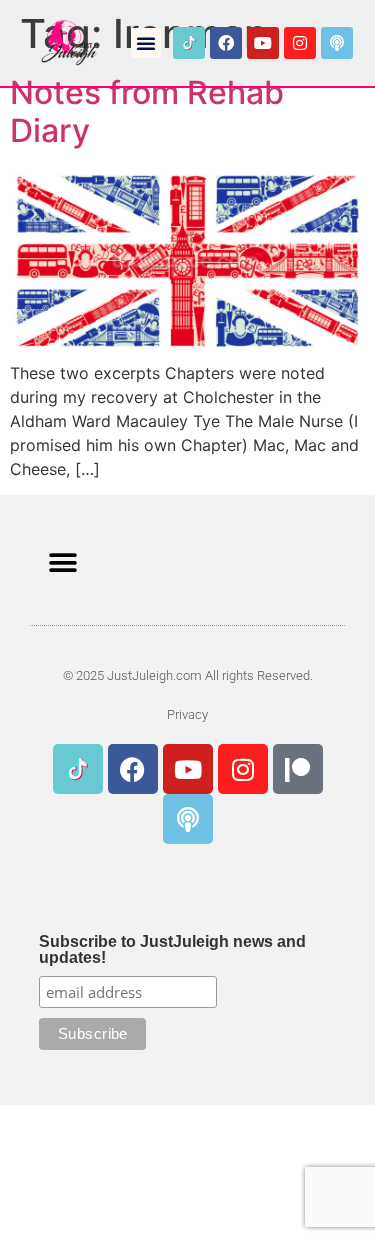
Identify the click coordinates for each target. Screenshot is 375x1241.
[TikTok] (189, 43)
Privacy (187, 714)
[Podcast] (337, 43)
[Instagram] (300, 43)
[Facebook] (226, 43)
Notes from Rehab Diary (147, 111)
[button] (146, 43)
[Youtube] (263, 43)
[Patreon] (298, 769)
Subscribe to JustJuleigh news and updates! (172, 950)
